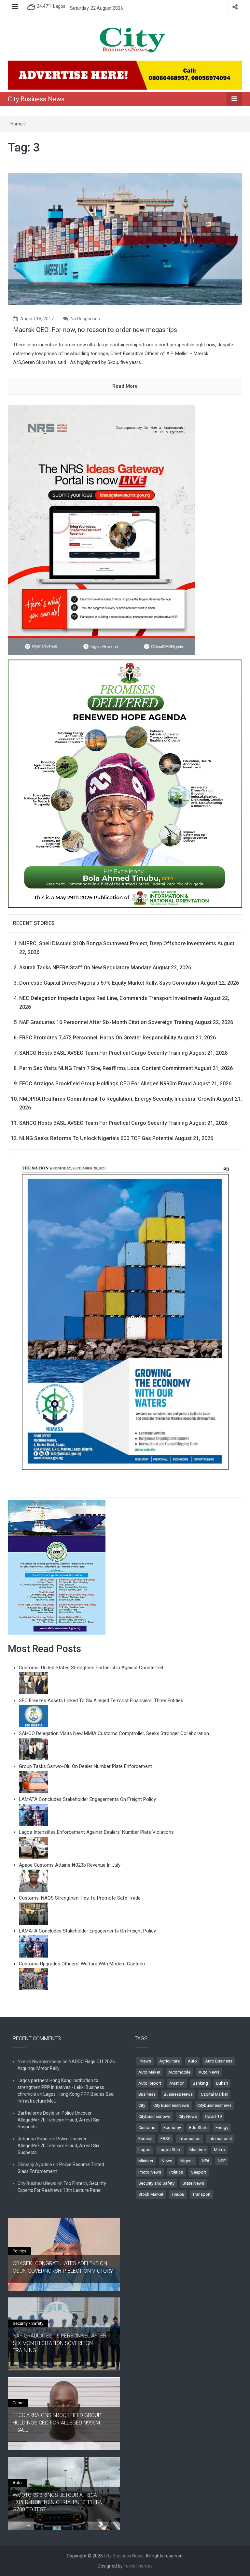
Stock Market (151, 2194)
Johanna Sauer (33, 2139)
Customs (147, 2127)
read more (125, 386)
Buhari (222, 2083)
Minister (146, 2161)
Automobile (179, 2072)
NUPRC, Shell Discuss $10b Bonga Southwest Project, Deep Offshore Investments (118, 943)
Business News (178, 2094)
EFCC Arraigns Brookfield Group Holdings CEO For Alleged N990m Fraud (105, 1084)
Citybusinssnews (154, 2116)
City (142, 2105)
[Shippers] (57, 1567)
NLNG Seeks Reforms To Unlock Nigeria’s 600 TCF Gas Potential (96, 1138)
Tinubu (178, 2194)
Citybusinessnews (214, 2105)
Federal (145, 2139)
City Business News (36, 99)
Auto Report (150, 2083)
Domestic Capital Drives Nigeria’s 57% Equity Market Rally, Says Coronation (109, 983)
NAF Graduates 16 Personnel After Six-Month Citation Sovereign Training (106, 1022)
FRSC (166, 2139)
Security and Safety (156, 2183)
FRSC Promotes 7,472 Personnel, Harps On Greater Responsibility (98, 1038)
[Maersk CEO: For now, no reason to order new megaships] (125, 238)
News (167, 2161)
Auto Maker (149, 2072)
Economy (172, 2127)
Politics (176, 2172)
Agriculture (169, 2061)
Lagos (144, 2150)
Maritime (198, 2150)
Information (190, 2139)
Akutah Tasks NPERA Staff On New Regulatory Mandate (85, 968)
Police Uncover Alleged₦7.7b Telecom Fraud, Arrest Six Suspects (58, 2120)
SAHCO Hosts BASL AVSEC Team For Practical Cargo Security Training (104, 1053)
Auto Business (219, 2061)
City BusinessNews (171, 2105)
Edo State (198, 2127)
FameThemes (138, 2566)
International (220, 2139)
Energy (222, 2127)
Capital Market (214, 2094)
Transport (201, 2194)
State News (193, 2183)
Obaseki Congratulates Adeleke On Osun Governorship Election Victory (63, 2267)
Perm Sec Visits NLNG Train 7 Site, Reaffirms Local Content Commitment (106, 1068)
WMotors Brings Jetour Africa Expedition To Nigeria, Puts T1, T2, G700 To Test (57, 2502)
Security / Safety (28, 2323)
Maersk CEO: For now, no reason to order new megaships (95, 330)
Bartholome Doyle (36, 2113)
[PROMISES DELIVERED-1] (125, 782)
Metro (219, 2150)
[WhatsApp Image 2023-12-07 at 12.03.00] (125, 1318)
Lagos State (170, 2150)
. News (145, 2061)
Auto (192, 2061)
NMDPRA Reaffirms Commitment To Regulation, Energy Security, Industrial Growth (117, 1099)
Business (147, 2094)
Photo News (150, 2172)
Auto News (209, 2072)
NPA (206, 2161)
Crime (18, 2403)
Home (17, 124)
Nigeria (187, 2161)
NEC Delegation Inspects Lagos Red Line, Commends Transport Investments (111, 998)
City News (188, 2116)
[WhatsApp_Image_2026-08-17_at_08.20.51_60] (102, 529)
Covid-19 (213, 2116)
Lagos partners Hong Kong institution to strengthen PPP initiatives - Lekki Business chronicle (61, 2087)
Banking (200, 2083)
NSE (222, 2161)
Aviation (177, 2083)
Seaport (199, 2172)
